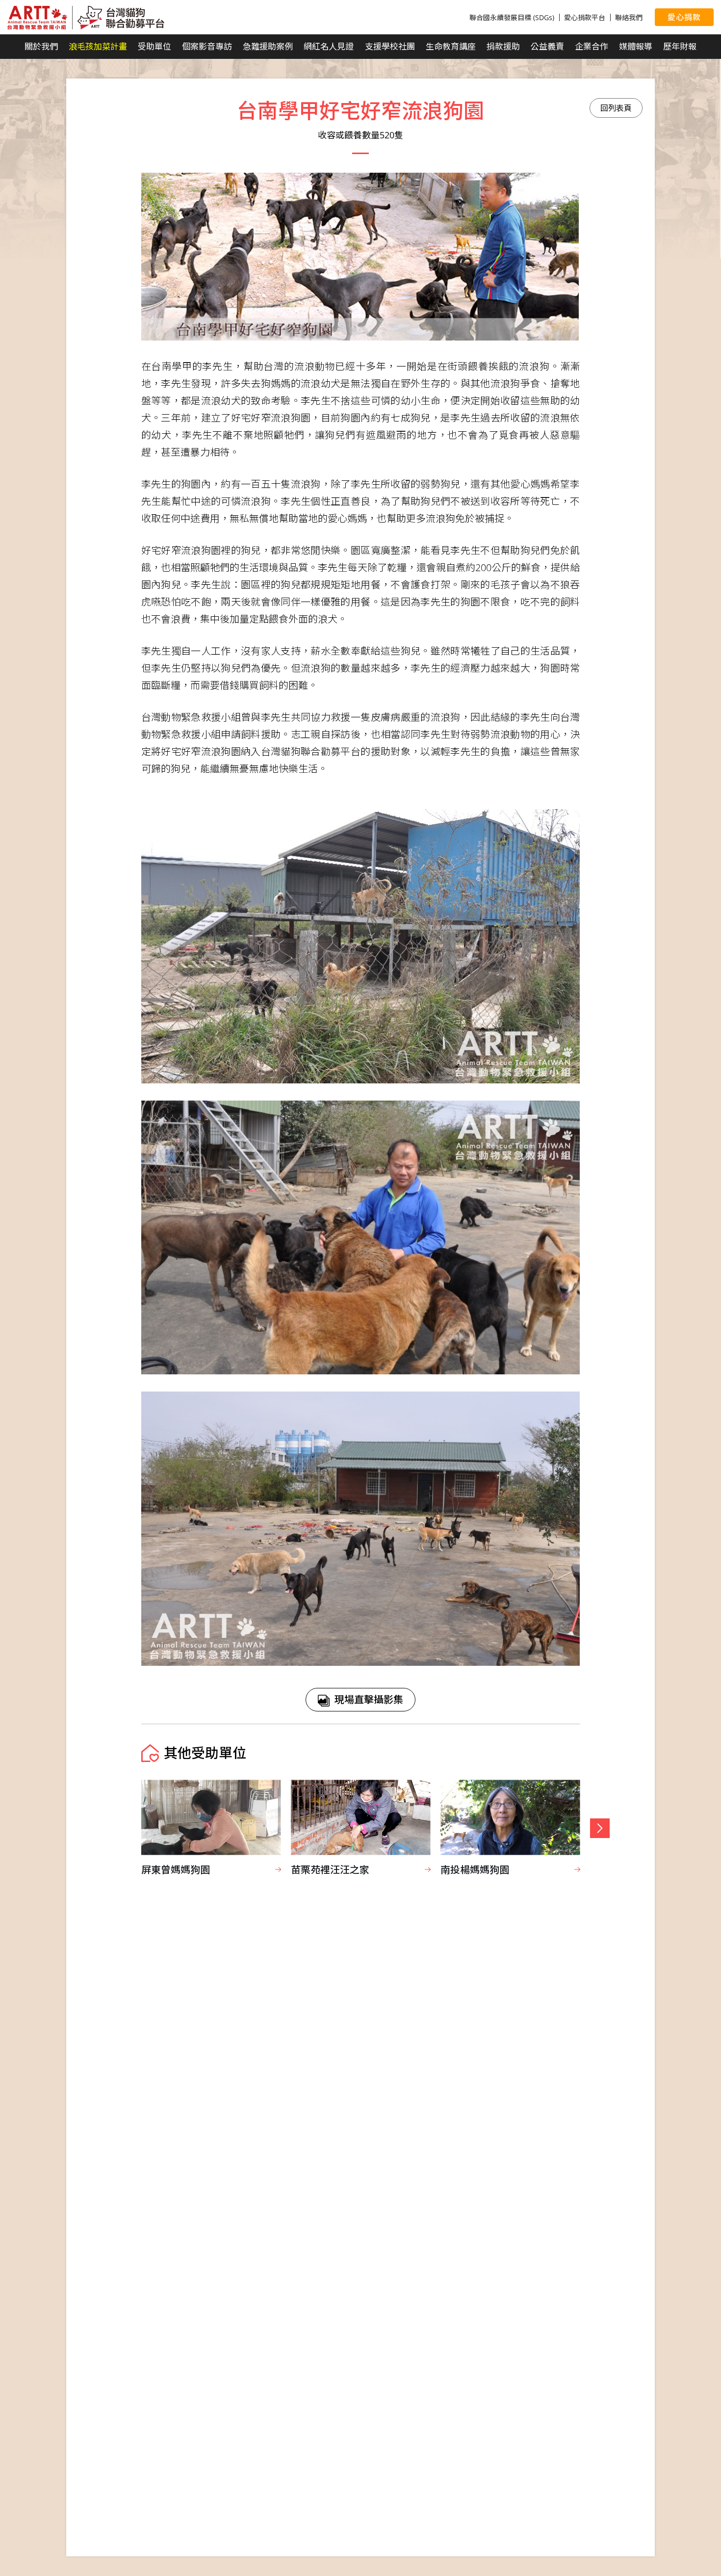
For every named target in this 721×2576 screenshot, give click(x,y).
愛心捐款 (684, 17)
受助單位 (154, 46)
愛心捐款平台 (585, 17)
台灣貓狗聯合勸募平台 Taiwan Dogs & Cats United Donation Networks (86, 18)
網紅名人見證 (329, 46)
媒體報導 (636, 46)
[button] (600, 1828)
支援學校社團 (390, 46)
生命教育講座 (451, 46)
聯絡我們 (629, 17)
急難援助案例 (268, 46)
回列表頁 (616, 108)
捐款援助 (503, 46)
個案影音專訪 (207, 46)
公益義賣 (547, 46)
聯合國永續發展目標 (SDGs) (512, 17)
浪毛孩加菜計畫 (98, 46)
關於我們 (41, 46)
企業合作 (592, 46)
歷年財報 (680, 46)
